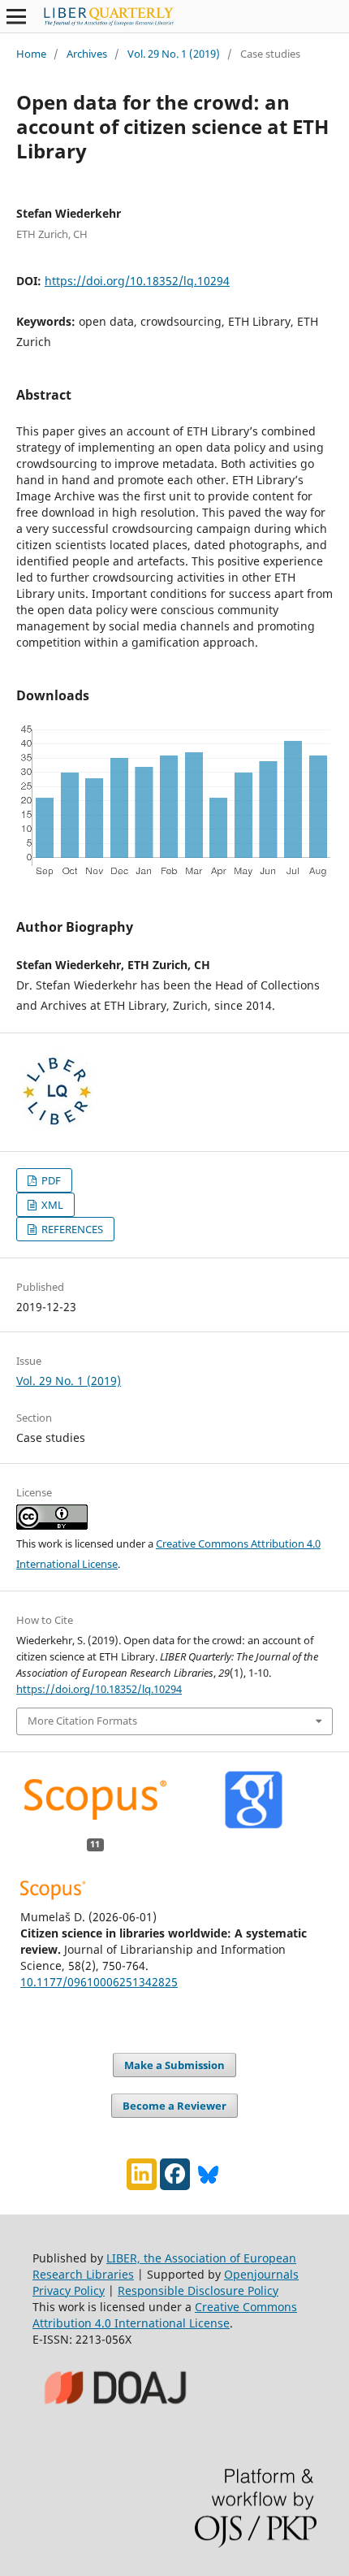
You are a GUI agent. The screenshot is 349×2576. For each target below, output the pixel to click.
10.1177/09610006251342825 (99, 1982)
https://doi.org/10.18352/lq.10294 (137, 281)
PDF (50, 1180)
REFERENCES (71, 1229)
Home (31, 54)
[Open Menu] (16, 16)
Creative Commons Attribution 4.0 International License (165, 2315)
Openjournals (261, 2274)
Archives (87, 54)
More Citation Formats (82, 1721)
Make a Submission (174, 2065)
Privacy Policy (69, 2290)
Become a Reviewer (174, 2106)
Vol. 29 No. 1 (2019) (174, 54)
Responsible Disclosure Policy (198, 2290)
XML (51, 1205)
